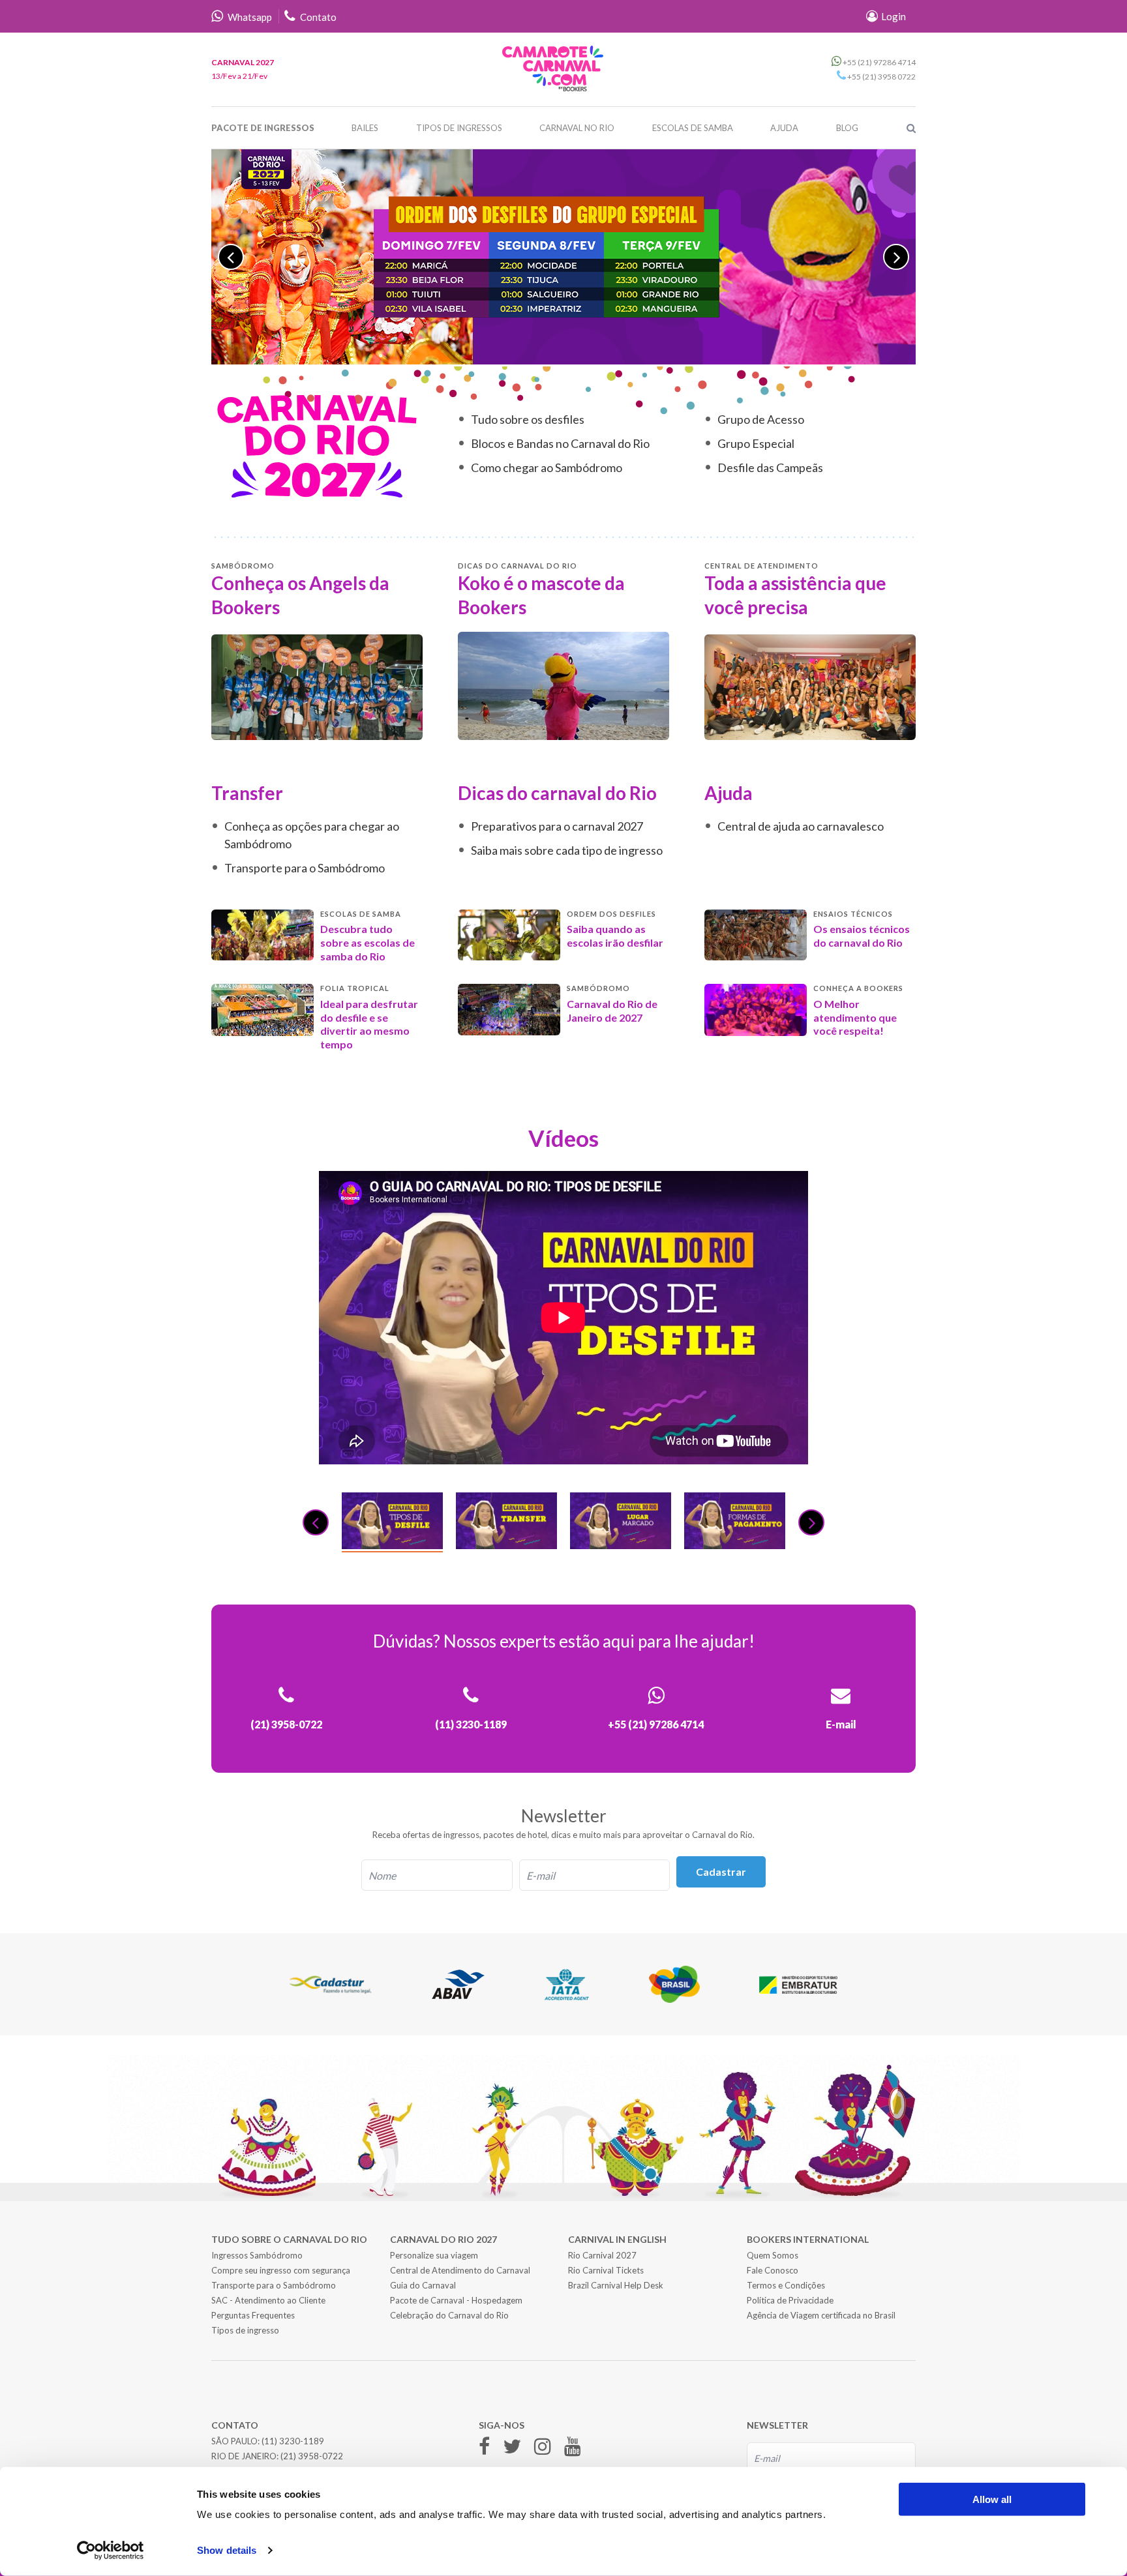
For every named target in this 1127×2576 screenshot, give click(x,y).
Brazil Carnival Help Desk (616, 2285)
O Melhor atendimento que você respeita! (855, 1017)
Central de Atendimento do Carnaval (460, 2270)
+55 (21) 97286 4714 (879, 62)
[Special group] (563, 257)
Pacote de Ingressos (263, 128)
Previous (231, 257)
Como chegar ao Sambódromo (547, 467)
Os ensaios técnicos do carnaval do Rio (862, 936)
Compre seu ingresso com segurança (281, 2270)
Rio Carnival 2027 (602, 2255)
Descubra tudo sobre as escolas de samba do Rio (368, 942)
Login (893, 16)
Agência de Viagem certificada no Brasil (821, 2315)
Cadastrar (721, 1872)
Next (896, 257)
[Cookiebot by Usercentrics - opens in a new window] (111, 2551)
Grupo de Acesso (761, 419)
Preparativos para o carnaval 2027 (557, 826)
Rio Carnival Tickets (606, 2270)
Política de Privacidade (790, 2300)
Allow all (992, 2499)
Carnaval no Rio (577, 128)
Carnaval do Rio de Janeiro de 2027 (612, 1011)
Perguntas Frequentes (253, 2315)
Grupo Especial (756, 443)
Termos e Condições (786, 2285)
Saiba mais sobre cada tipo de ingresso (567, 850)
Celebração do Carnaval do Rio (449, 2315)
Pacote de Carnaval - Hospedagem (456, 2300)
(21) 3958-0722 (312, 2456)
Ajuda (784, 128)
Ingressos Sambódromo (257, 2255)
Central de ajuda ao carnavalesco (801, 826)
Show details (227, 2550)
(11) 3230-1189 (293, 2441)
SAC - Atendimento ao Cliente (268, 2300)
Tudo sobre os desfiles (528, 419)
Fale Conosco (773, 2270)
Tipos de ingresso (245, 2330)
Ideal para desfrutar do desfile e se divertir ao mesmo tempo (369, 1024)
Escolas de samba (693, 128)
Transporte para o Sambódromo (305, 868)
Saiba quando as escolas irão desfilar (615, 936)
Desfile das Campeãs (770, 467)
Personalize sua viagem (434, 2255)
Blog (847, 128)
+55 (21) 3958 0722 (881, 77)
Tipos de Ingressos (459, 128)
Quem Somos (773, 2255)
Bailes (365, 128)
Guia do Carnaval (423, 2285)
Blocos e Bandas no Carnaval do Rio (560, 443)
